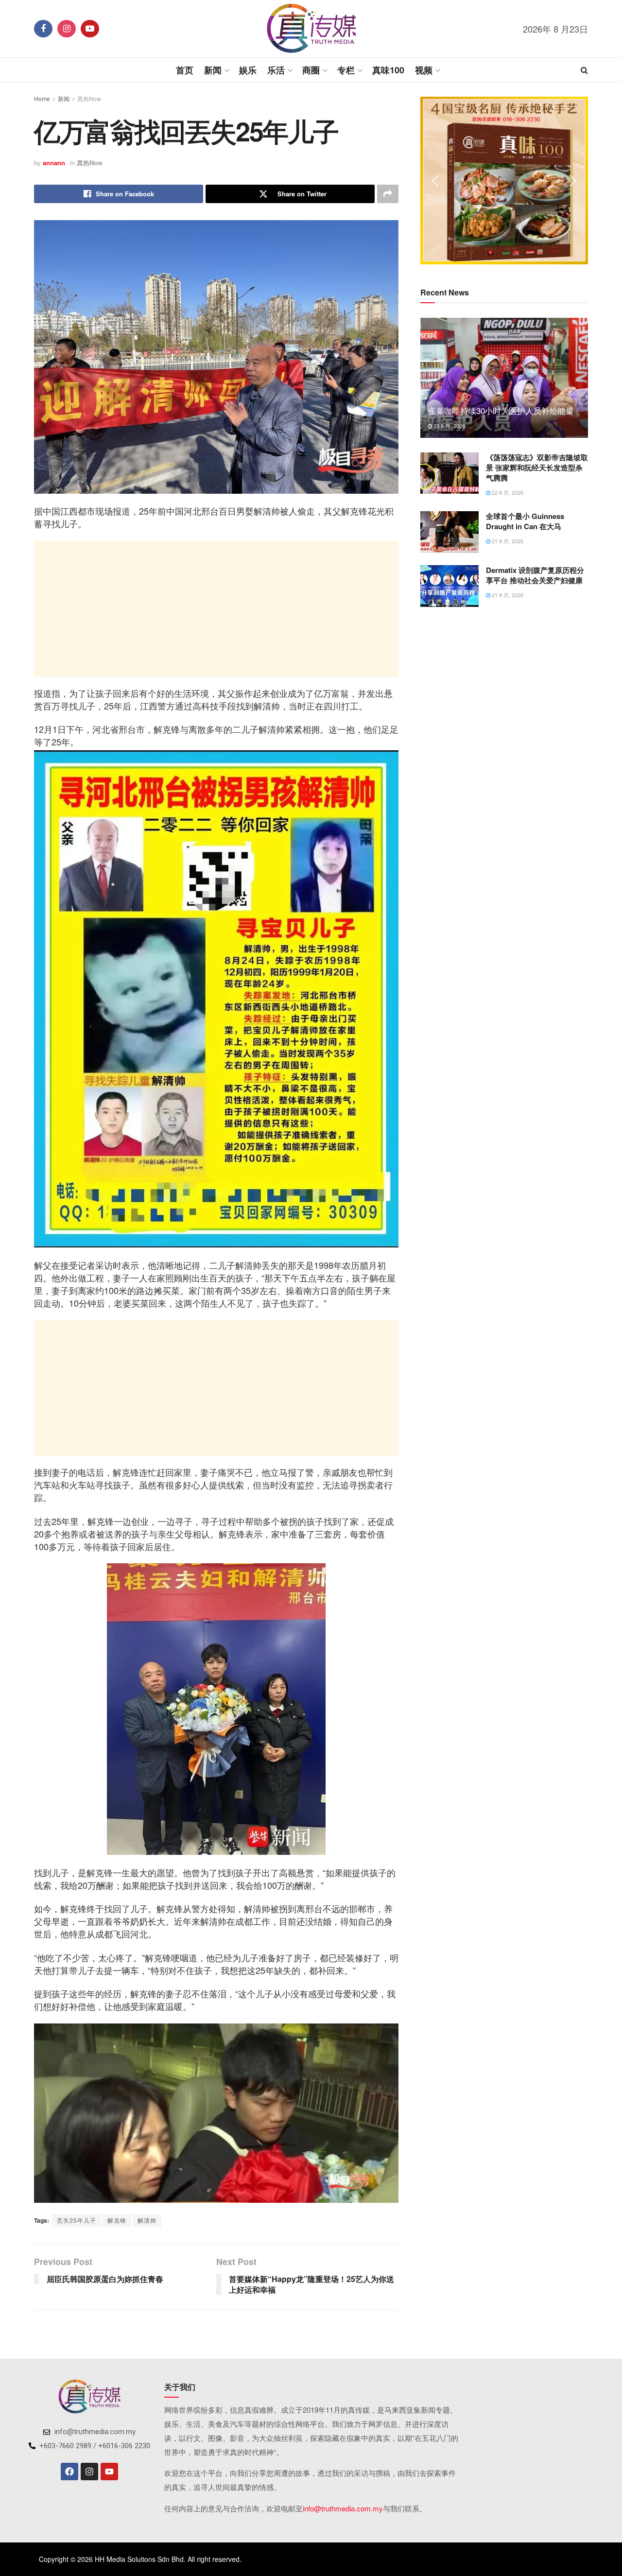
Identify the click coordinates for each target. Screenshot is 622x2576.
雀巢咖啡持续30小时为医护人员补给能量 (501, 410)
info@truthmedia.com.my (343, 2508)
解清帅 (147, 2220)
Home (42, 98)
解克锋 (117, 2220)
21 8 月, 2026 (507, 541)
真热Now (89, 98)
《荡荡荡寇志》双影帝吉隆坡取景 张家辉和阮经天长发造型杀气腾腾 (537, 467)
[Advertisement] (216, 609)
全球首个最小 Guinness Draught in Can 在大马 (525, 521)
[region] (504, 181)
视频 (424, 70)
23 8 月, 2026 (449, 426)
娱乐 (248, 70)
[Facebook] (69, 2472)
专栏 (346, 70)
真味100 (388, 70)
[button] (435, 181)
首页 (185, 70)
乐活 (276, 70)
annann (54, 163)
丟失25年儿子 (77, 2220)
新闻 (213, 70)
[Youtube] (109, 2472)
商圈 (311, 70)
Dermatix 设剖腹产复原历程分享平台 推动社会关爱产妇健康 (535, 575)
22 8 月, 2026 (507, 492)
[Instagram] (89, 2472)
